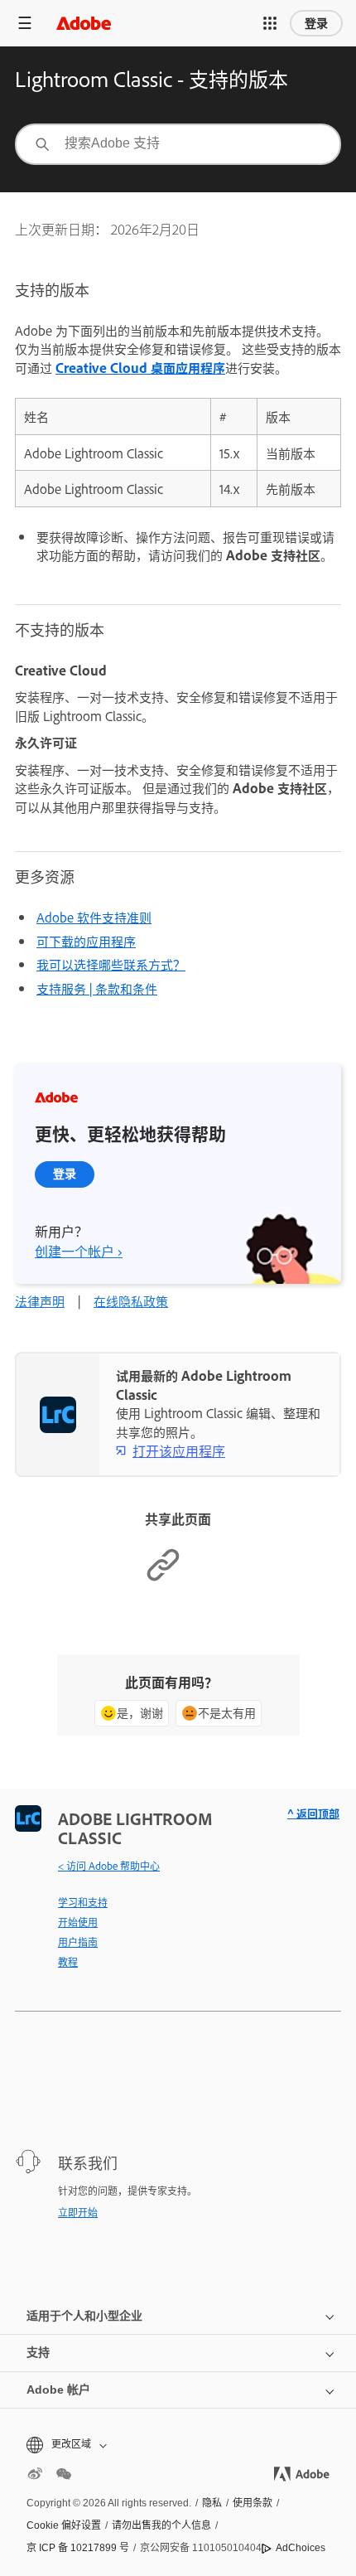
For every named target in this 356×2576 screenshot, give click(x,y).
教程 (68, 1962)
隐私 (212, 2503)
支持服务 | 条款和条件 (97, 988)
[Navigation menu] (25, 23)
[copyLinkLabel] (163, 1578)
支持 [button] (38, 2352)
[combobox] (178, 144)
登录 (316, 23)
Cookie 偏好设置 (64, 2525)
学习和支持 (83, 1902)
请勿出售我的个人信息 (161, 2525)
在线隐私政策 (131, 1301)
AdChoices (301, 2548)
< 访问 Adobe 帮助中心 (109, 1866)
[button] (270, 23)
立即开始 (78, 2212)
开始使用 (78, 1922)
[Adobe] (84, 23)
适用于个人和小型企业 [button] (84, 2316)
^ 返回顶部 (313, 1813)
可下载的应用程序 (86, 941)
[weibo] (35, 2474)
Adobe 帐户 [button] (58, 2390)
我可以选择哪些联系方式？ (111, 964)
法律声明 (40, 1301)
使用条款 (253, 2503)
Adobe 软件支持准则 (94, 917)
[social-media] (64, 2474)
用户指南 (78, 1942)
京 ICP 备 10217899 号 (78, 2548)
